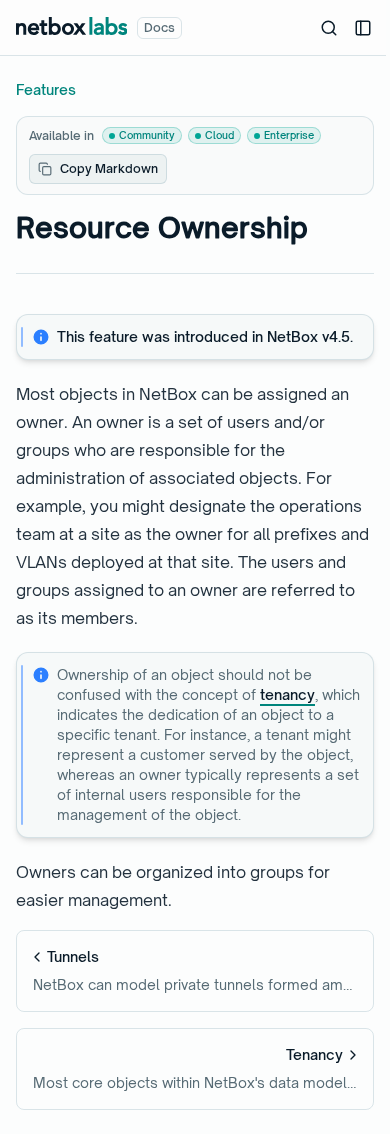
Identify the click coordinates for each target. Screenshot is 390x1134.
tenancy (287, 694)
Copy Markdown (109, 168)
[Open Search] (329, 28)
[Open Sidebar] (363, 28)
